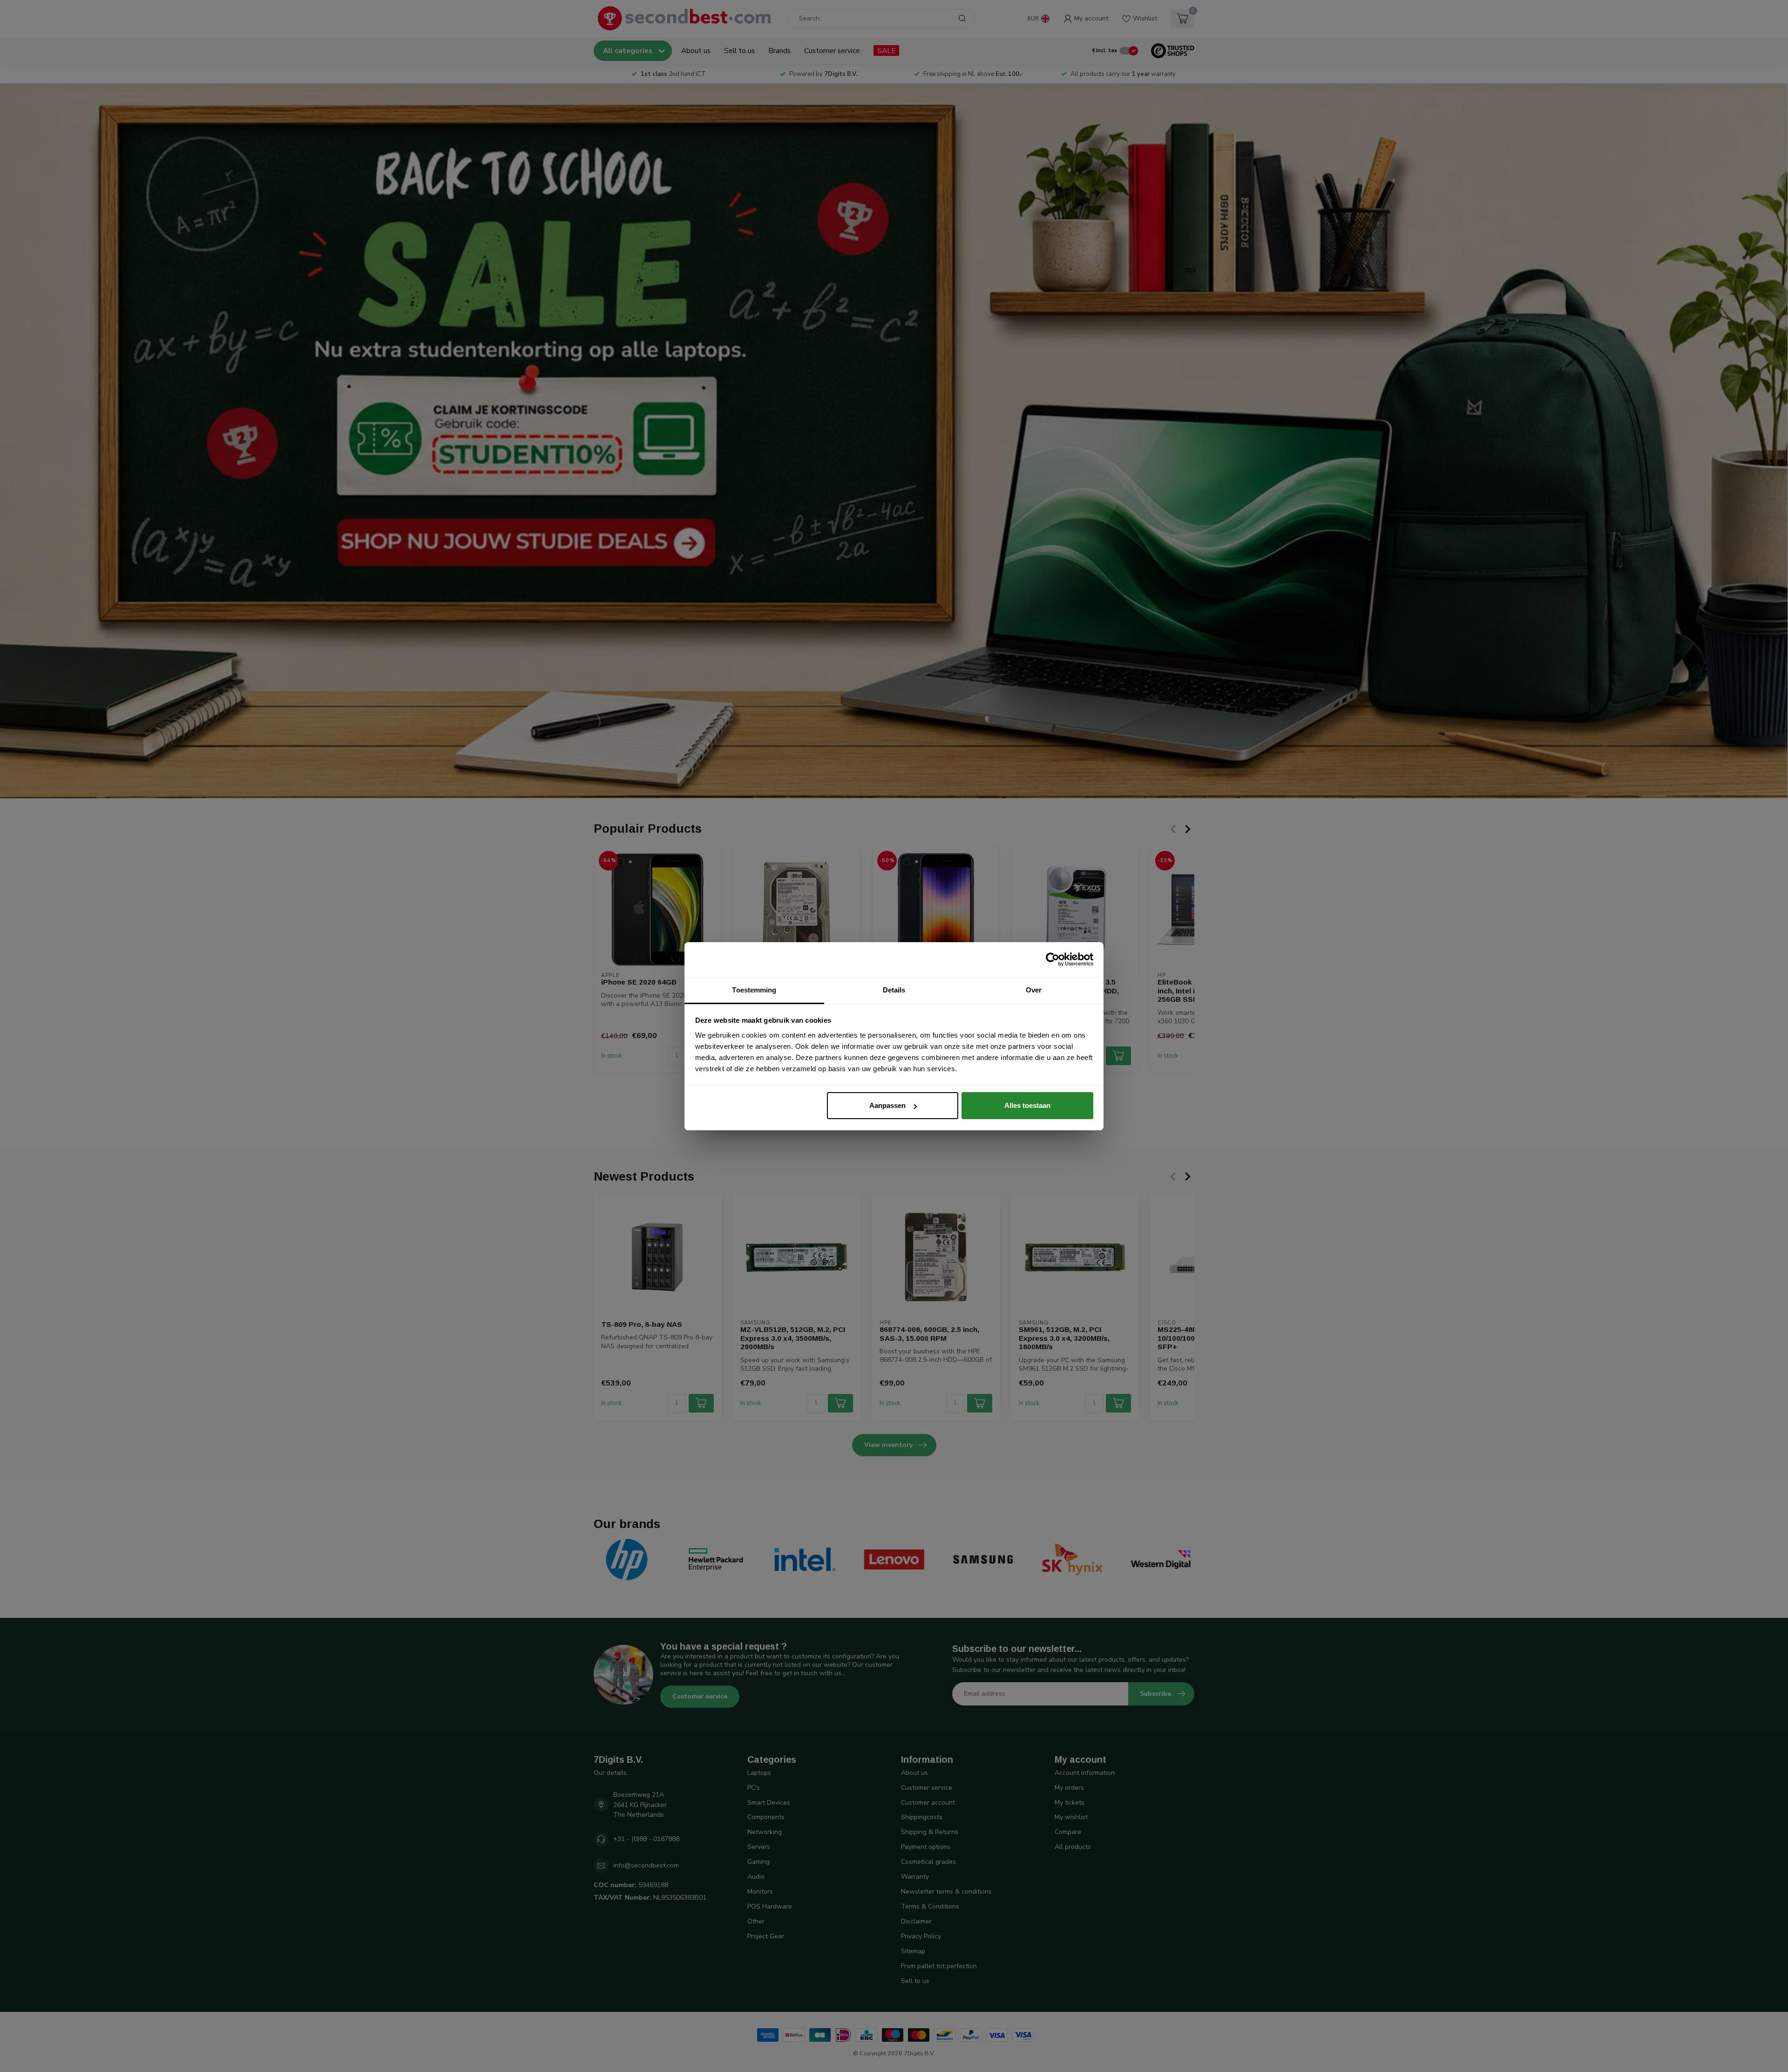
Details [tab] (894, 990)
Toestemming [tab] (754, 990)
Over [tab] (1034, 990)
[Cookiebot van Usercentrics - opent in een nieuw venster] (1053, 959)
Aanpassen (887, 1105)
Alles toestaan (1027, 1105)
